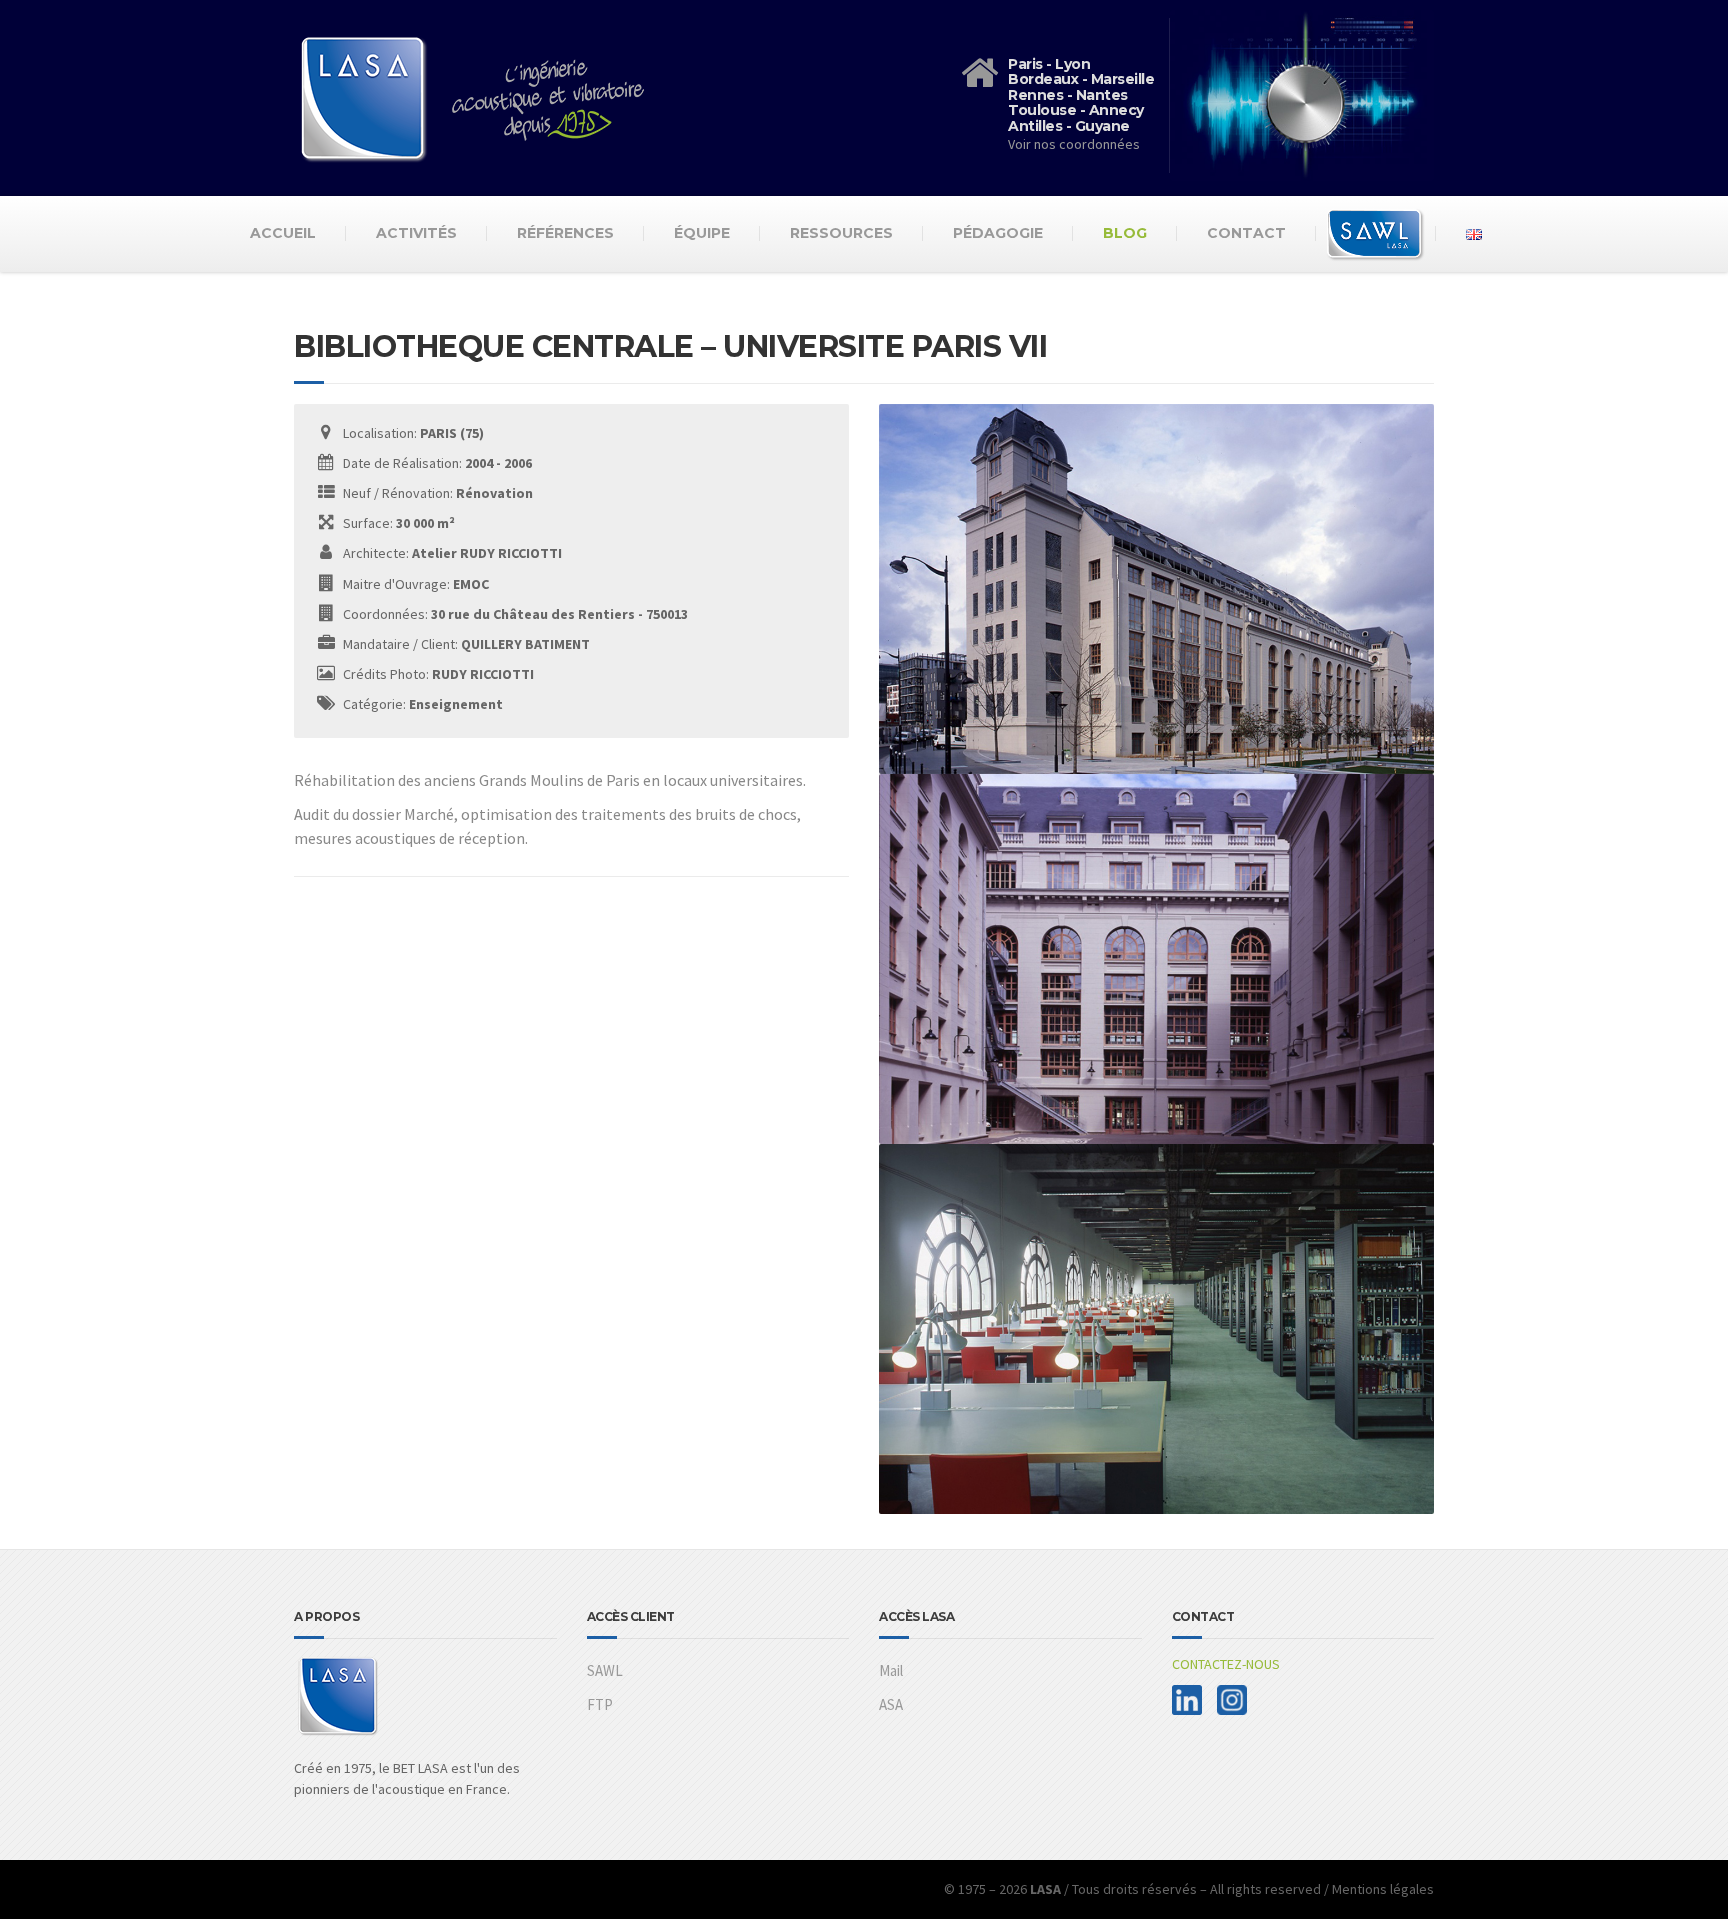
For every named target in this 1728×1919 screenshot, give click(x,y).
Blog (1125, 233)
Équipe (702, 233)
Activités (416, 233)
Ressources (841, 233)
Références (565, 233)
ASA (891, 1704)
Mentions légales (1383, 1889)
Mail (891, 1670)
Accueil (283, 233)
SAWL (605, 1670)
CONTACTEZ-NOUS (1226, 1664)
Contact (1246, 233)
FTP (600, 1704)
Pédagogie (998, 233)
